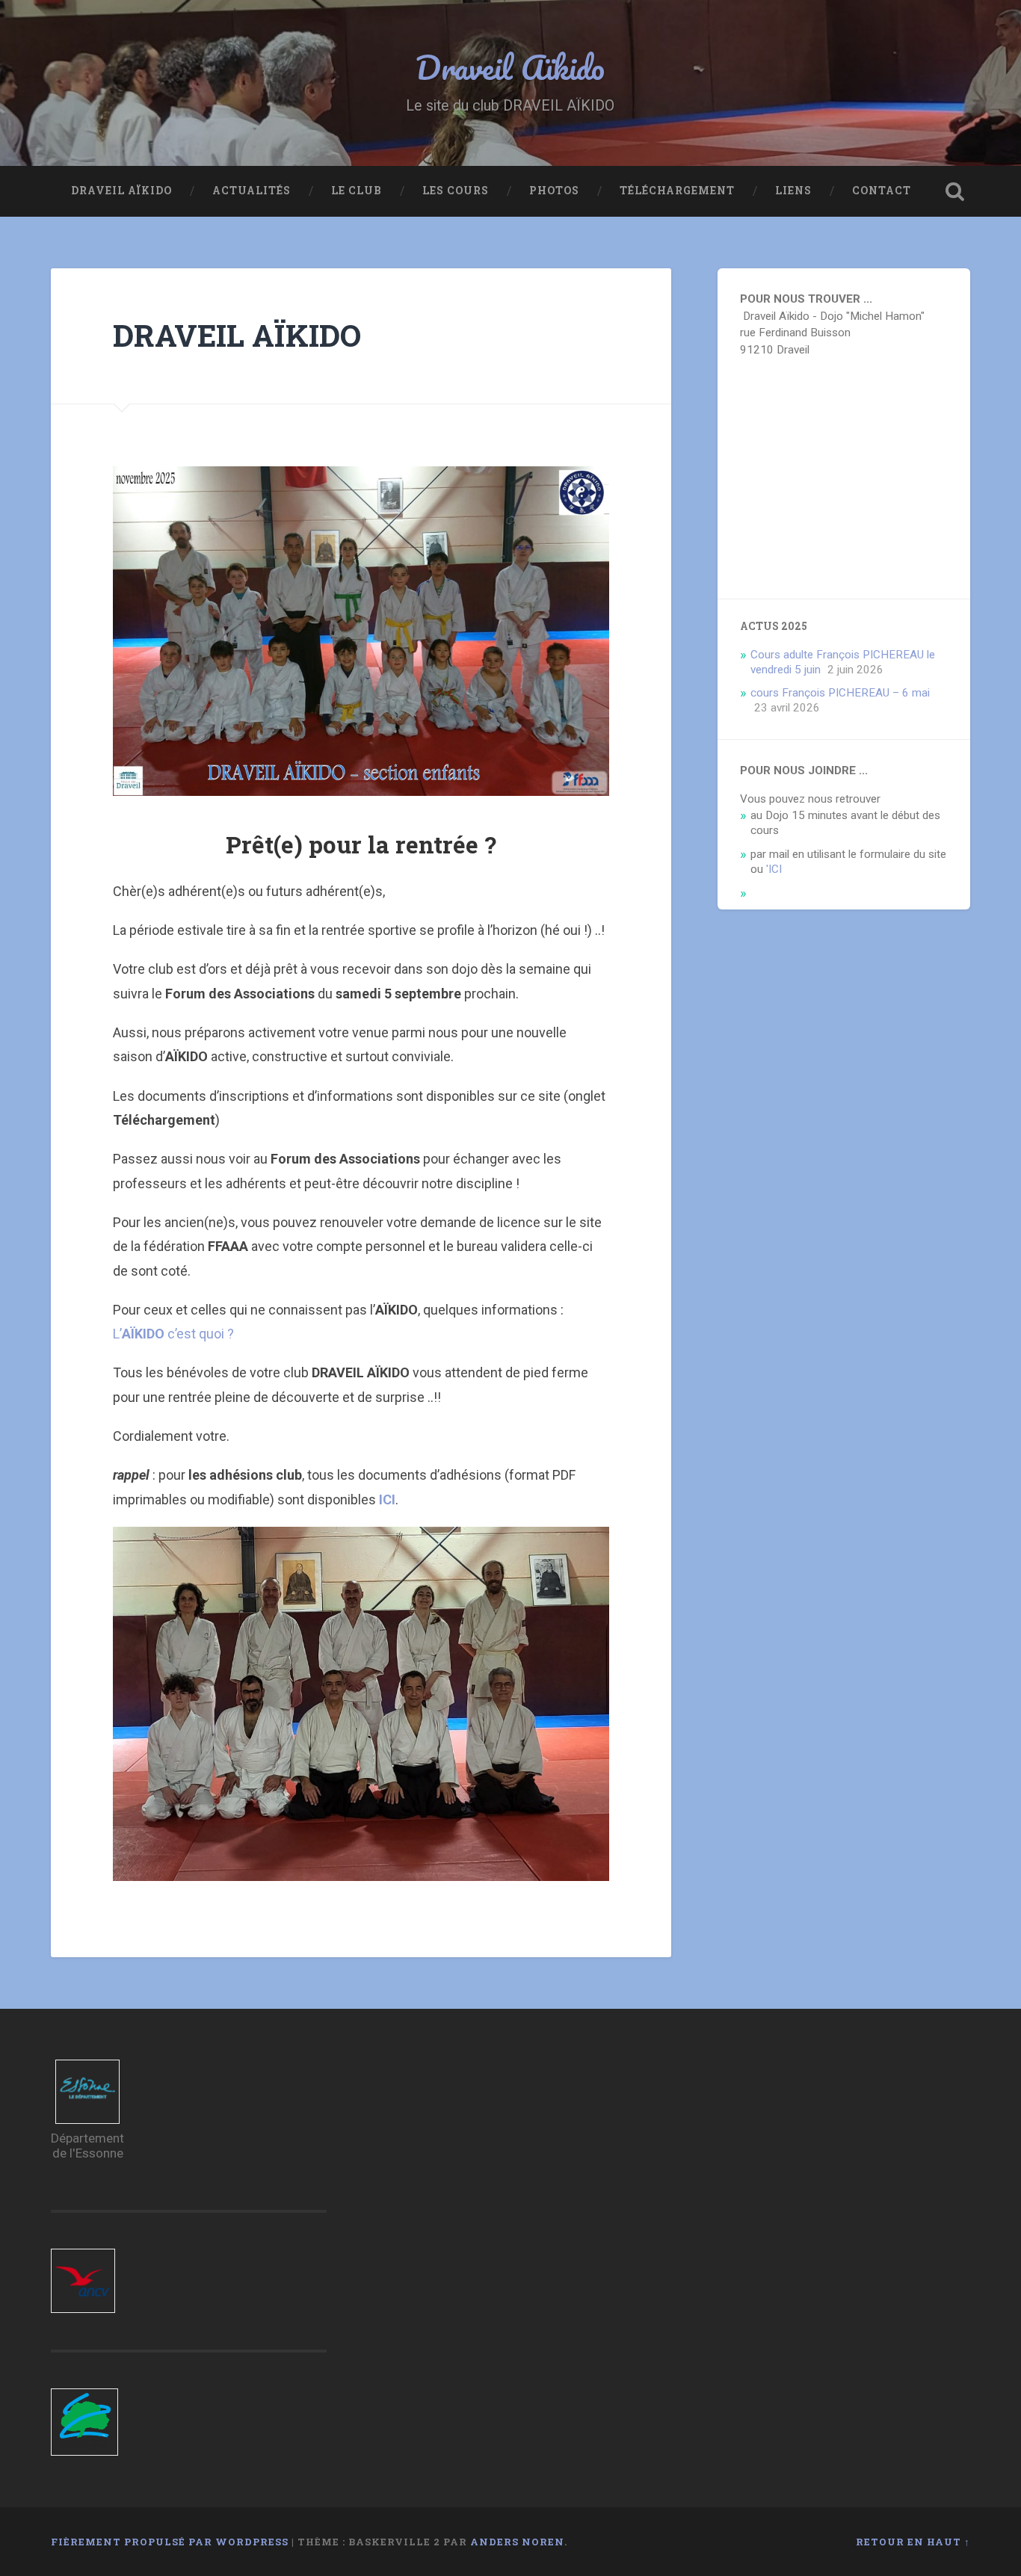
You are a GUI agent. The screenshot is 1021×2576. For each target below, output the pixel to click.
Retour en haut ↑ (913, 2542)
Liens (793, 191)
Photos (554, 191)
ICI (387, 1499)
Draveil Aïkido (510, 67)
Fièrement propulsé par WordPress (170, 2542)
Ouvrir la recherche (955, 191)
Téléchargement (677, 191)
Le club (357, 191)
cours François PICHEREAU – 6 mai (840, 693)
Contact (882, 191)
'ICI (774, 869)
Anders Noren (517, 2542)
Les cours (456, 191)
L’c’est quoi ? (173, 1334)
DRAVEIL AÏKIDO (121, 191)
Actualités (252, 191)
